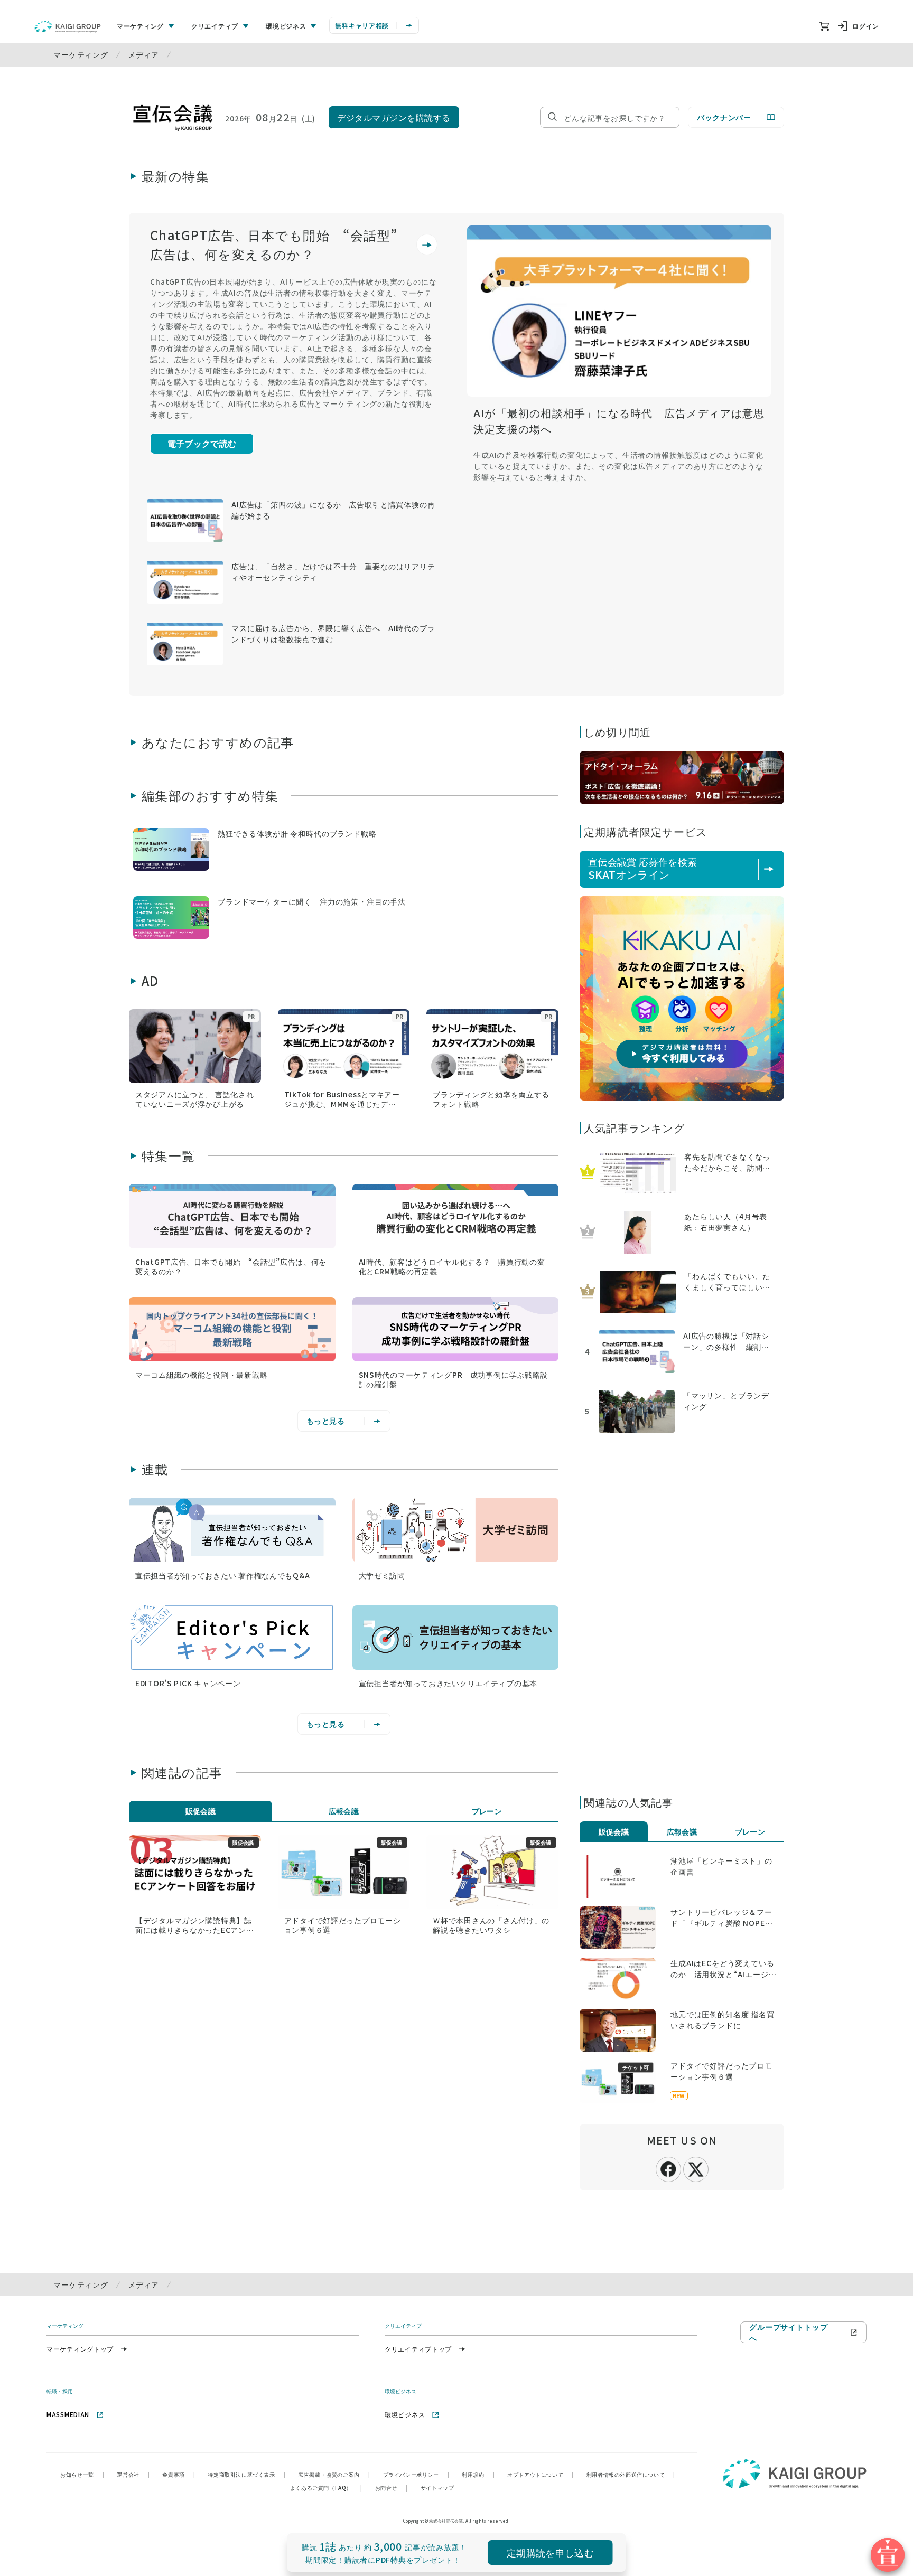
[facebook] (668, 2168)
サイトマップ (437, 2488)
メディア (143, 54)
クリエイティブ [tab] (215, 26)
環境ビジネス (405, 2414)
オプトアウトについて (541, 2474)
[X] (696, 2168)
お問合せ (392, 2488)
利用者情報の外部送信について (631, 2474)
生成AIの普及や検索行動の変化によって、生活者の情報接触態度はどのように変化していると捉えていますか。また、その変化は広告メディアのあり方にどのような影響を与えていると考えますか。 (618, 466)
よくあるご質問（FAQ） (326, 2488)
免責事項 (179, 2474)
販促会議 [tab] (201, 1811)
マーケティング (81, 54)
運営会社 (133, 2474)
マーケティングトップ (80, 2349)
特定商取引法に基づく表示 (246, 2474)
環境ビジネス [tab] (286, 26)
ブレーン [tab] (487, 1811)
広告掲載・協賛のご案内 (334, 2474)
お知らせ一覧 (82, 2474)
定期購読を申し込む (550, 2552)
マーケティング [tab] (140, 26)
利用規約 (478, 2474)
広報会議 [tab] (344, 1811)
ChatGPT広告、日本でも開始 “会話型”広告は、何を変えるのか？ (274, 244)
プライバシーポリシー (416, 2474)
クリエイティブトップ (418, 2349)
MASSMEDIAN (68, 2414)
